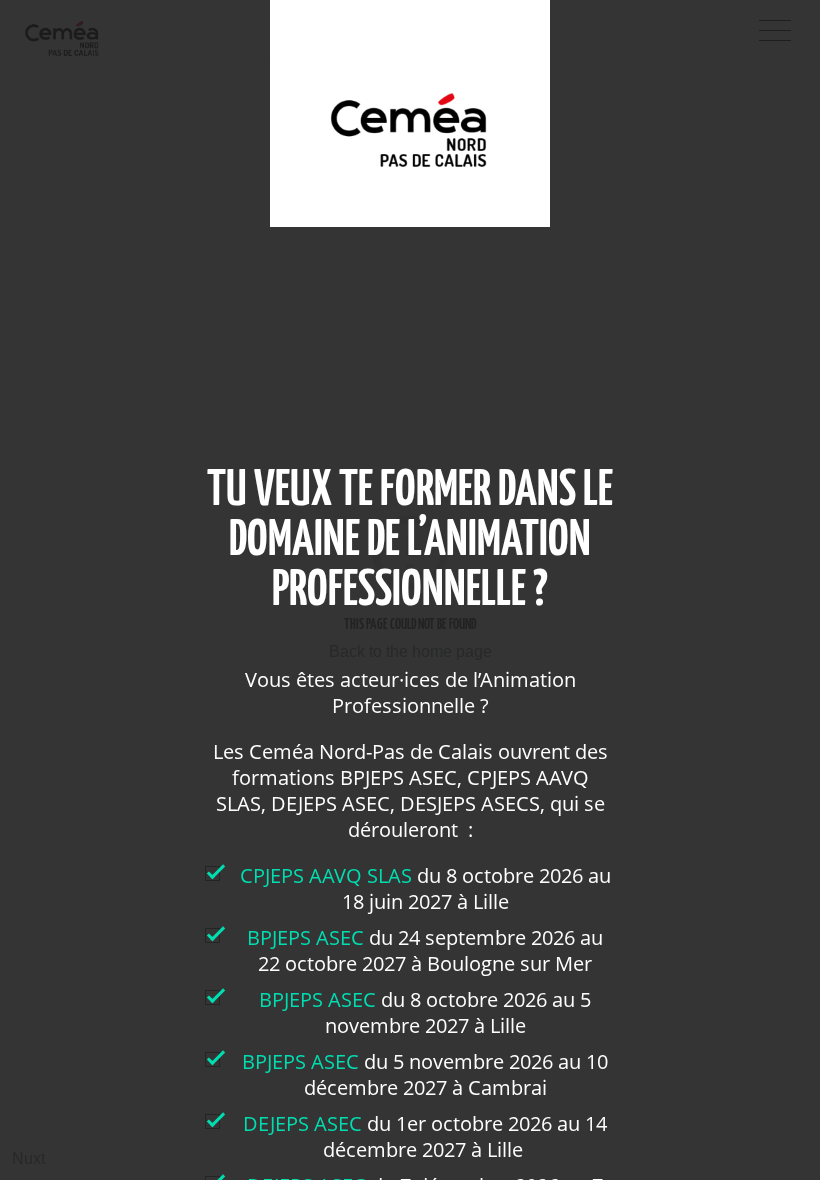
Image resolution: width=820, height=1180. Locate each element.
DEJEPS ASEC (302, 1123)
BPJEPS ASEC (305, 937)
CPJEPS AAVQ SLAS (328, 875)
